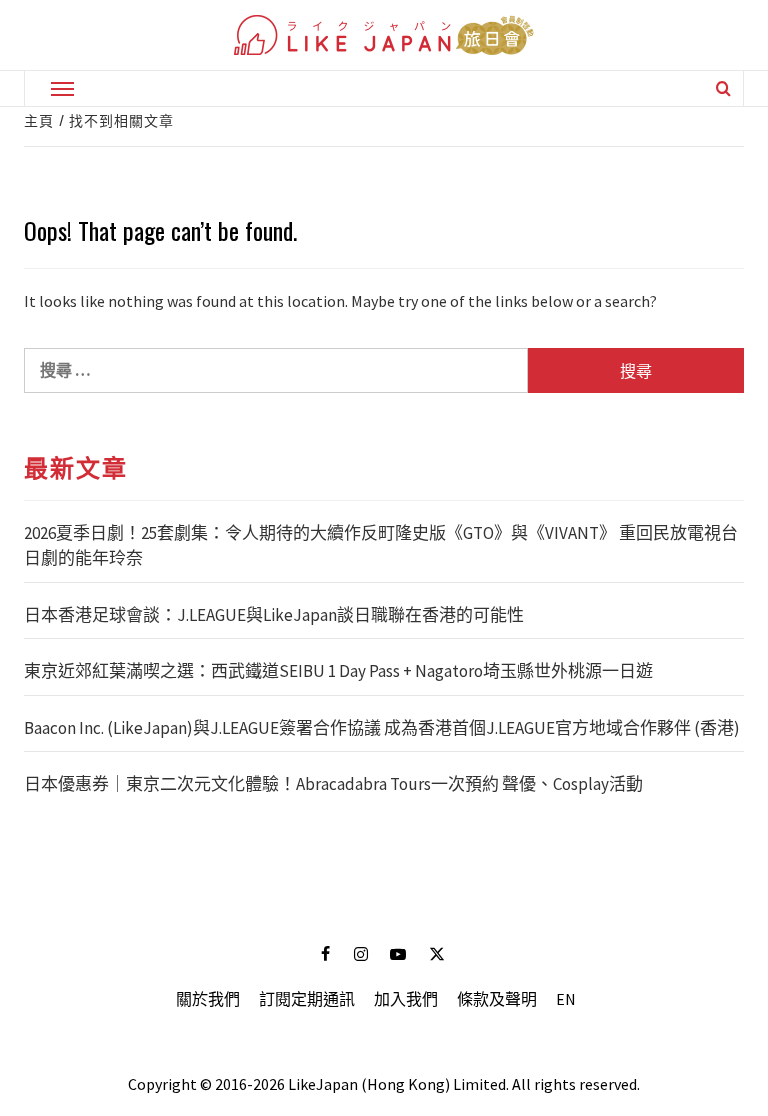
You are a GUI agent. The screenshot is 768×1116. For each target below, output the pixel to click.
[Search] (723, 88)
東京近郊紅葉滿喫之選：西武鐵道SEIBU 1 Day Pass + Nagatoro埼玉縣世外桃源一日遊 (338, 671)
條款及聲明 (497, 999)
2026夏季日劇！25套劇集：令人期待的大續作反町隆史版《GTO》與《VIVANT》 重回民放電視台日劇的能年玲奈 (381, 546)
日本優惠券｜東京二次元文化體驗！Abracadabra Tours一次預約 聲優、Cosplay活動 (333, 784)
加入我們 (406, 999)
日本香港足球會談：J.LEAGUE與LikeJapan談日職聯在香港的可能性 (274, 615)
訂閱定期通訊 (307, 999)
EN (566, 999)
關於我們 (208, 999)
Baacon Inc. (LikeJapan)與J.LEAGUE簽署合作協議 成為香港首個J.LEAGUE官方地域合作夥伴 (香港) (382, 728)
